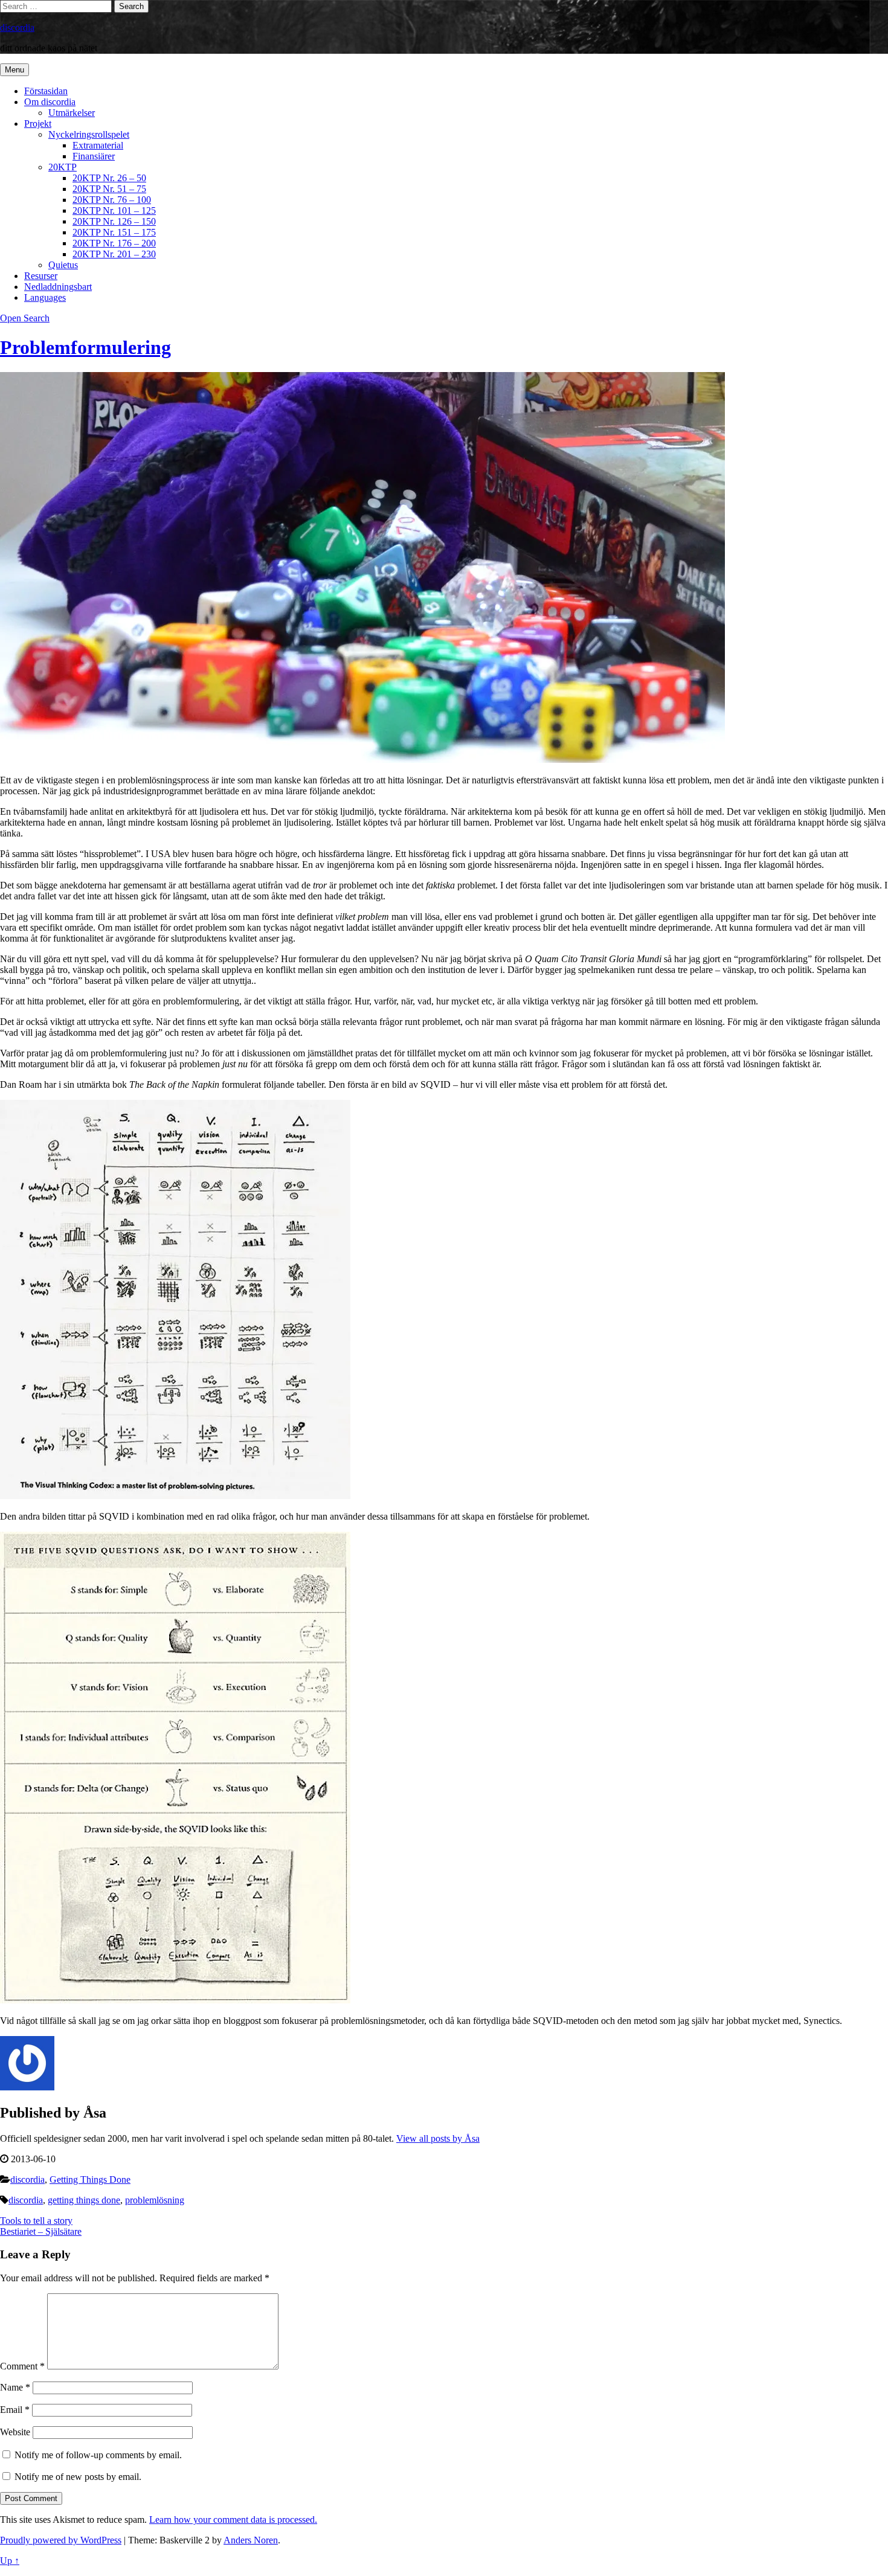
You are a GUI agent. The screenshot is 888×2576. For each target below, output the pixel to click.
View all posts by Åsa (438, 2138)
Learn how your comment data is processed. (233, 2520)
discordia (17, 27)
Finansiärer (94, 156)
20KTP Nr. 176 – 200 (114, 243)
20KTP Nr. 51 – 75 (109, 189)
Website (15, 2432)
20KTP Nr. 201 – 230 (114, 254)
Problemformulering (85, 347)
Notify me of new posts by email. (78, 2477)
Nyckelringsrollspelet (89, 134)
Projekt (38, 124)
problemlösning (155, 2200)
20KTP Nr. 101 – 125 (114, 210)
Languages (45, 297)
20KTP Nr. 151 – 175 (114, 232)
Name (15, 2387)
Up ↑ (10, 2561)
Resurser (41, 276)
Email (15, 2410)
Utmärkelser (72, 113)
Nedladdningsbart (58, 287)
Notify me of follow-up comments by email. (98, 2455)
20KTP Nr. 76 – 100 (112, 200)
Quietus (63, 265)
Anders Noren (251, 2540)
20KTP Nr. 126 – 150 (114, 221)
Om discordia (50, 102)
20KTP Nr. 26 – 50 (109, 178)
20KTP (63, 167)
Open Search (25, 318)
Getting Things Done (90, 2179)
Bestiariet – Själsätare (41, 2231)
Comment (22, 2366)
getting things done (84, 2200)
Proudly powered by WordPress (61, 2540)
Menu (14, 70)
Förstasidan (46, 91)
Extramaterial (98, 145)
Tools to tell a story (36, 2221)
